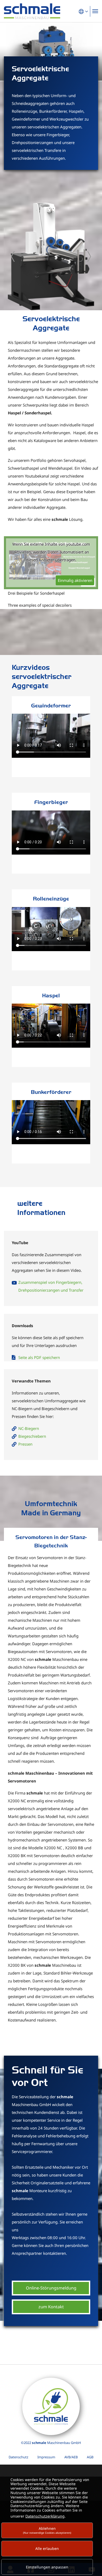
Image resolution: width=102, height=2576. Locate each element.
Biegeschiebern (32, 1436)
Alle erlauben (47, 2548)
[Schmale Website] (32, 11)
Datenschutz (18, 2457)
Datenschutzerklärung (45, 2516)
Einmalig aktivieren (75, 580)
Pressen (25, 1444)
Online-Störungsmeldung (51, 2288)
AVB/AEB (71, 2457)
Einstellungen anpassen (47, 2567)
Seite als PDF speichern (39, 1357)
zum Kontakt (51, 2307)
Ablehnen (47, 2530)
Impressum (46, 2457)
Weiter (89, 257)
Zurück (13, 257)
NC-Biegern (29, 1428)
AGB (90, 2457)
